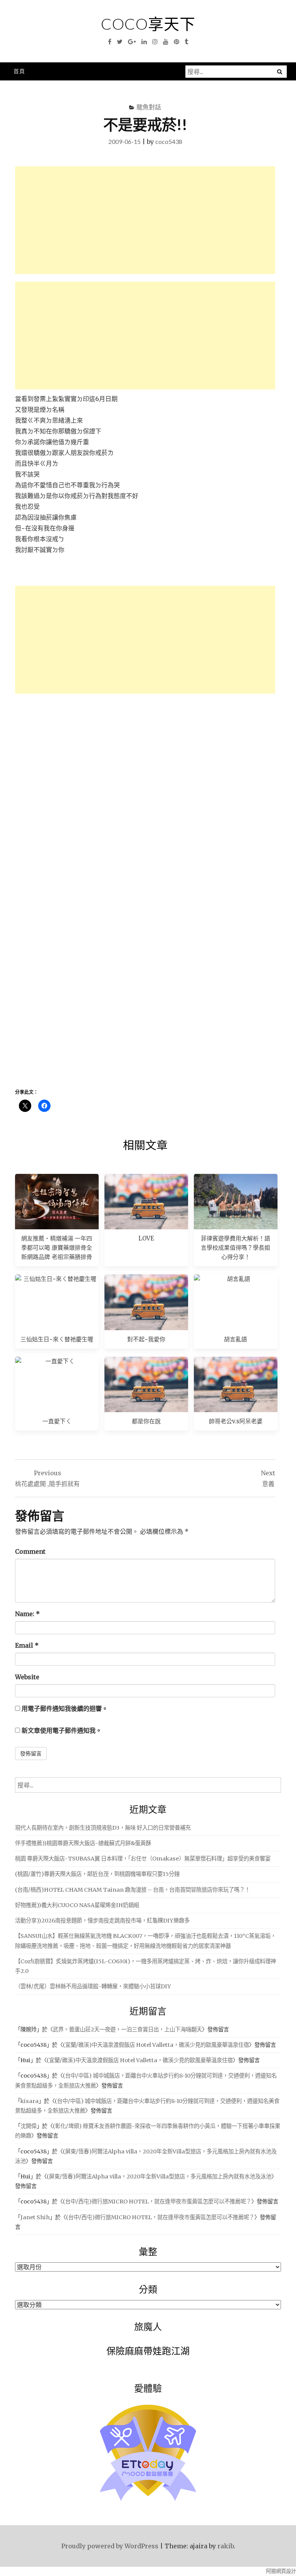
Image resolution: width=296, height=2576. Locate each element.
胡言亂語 (235, 1339)
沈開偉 (29, 2126)
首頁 (19, 71)
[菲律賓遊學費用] (236, 1202)
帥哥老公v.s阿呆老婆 (236, 1421)
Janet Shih (35, 2217)
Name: (27, 1614)
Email (27, 1645)
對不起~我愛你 (146, 1339)
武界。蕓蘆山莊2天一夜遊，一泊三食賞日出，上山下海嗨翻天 (127, 2029)
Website (27, 1677)
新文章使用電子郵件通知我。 (62, 1730)
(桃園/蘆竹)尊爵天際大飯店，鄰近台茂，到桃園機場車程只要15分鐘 (97, 1874)
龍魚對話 (149, 107)
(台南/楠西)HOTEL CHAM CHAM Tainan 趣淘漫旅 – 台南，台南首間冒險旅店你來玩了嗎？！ (133, 1890)
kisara (29, 2101)
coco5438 (169, 141)
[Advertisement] (145, 220)
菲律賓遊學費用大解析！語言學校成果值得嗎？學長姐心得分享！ (235, 1248)
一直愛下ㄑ (57, 1421)
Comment (30, 1551)
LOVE (146, 1238)
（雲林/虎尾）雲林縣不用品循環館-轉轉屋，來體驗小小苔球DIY (93, 1986)
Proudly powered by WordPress (110, 2546)
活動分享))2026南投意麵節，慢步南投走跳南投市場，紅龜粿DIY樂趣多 (102, 1921)
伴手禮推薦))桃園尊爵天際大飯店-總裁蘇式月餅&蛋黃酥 (83, 1843)
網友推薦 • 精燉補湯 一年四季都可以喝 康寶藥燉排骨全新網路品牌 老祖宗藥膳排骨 (57, 1248)
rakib (225, 2546)
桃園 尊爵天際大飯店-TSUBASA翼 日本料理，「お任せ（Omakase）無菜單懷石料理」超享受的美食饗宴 (143, 1859)
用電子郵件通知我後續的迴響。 (65, 1708)
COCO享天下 (148, 24)
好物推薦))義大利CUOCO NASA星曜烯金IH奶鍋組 (77, 1905)
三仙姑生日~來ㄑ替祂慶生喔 (57, 1339)
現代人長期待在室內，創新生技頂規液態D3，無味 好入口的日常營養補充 (103, 1828)
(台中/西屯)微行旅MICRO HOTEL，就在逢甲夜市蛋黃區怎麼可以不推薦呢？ (157, 2202)
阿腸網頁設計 (281, 2571)
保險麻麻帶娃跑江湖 (148, 2351)
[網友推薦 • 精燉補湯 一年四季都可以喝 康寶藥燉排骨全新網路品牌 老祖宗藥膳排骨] (57, 1202)
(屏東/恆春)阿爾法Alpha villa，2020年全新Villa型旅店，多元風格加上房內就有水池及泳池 (159, 2176)
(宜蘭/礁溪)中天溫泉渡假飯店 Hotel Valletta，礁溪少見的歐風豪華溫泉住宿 (156, 2045)
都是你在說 (146, 1421)
